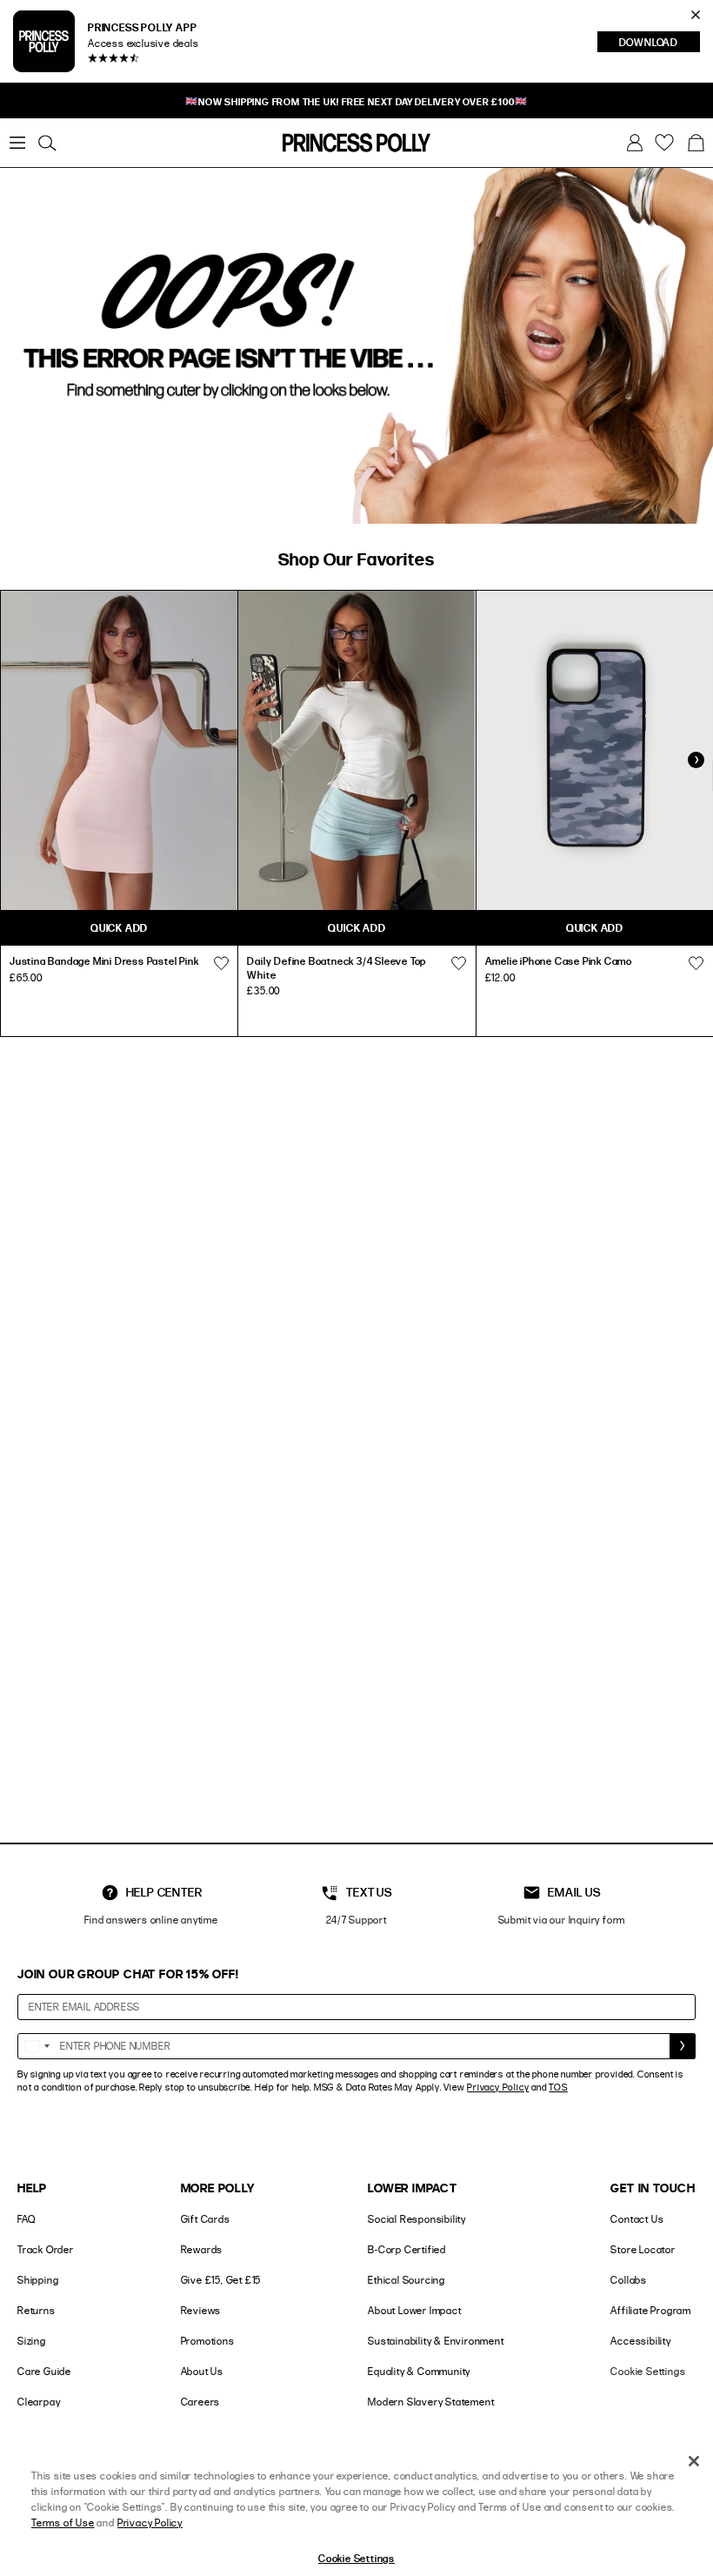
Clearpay (39, 2402)
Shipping (38, 2280)
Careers (201, 2402)
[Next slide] (696, 759)
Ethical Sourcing (406, 2280)
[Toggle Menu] (17, 143)
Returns (37, 2310)
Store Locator (643, 2249)
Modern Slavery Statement (431, 2402)
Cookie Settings (648, 2371)
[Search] (47, 143)
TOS (558, 2087)
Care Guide (44, 2371)
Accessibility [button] (640, 2341)
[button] (696, 143)
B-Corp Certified (407, 2249)
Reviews (201, 2310)
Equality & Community (419, 2371)
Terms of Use (63, 2522)
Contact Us (637, 2219)
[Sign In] (635, 143)
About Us (202, 2371)
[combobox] (37, 2046)
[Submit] (683, 2046)
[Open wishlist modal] (221, 963)
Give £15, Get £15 (221, 2280)
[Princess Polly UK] (356, 143)
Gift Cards (206, 2219)
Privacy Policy (498, 2087)
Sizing (32, 2341)
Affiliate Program (651, 2310)
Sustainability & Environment (436, 2341)
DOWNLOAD (660, 43)
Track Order (46, 2249)
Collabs (629, 2280)
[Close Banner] (696, 15)
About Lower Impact (414, 2310)
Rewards (202, 2249)
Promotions (208, 2341)
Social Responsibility (417, 2219)
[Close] (694, 2461)
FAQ (26, 2219)
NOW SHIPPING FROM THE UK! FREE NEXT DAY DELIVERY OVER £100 (356, 101)
